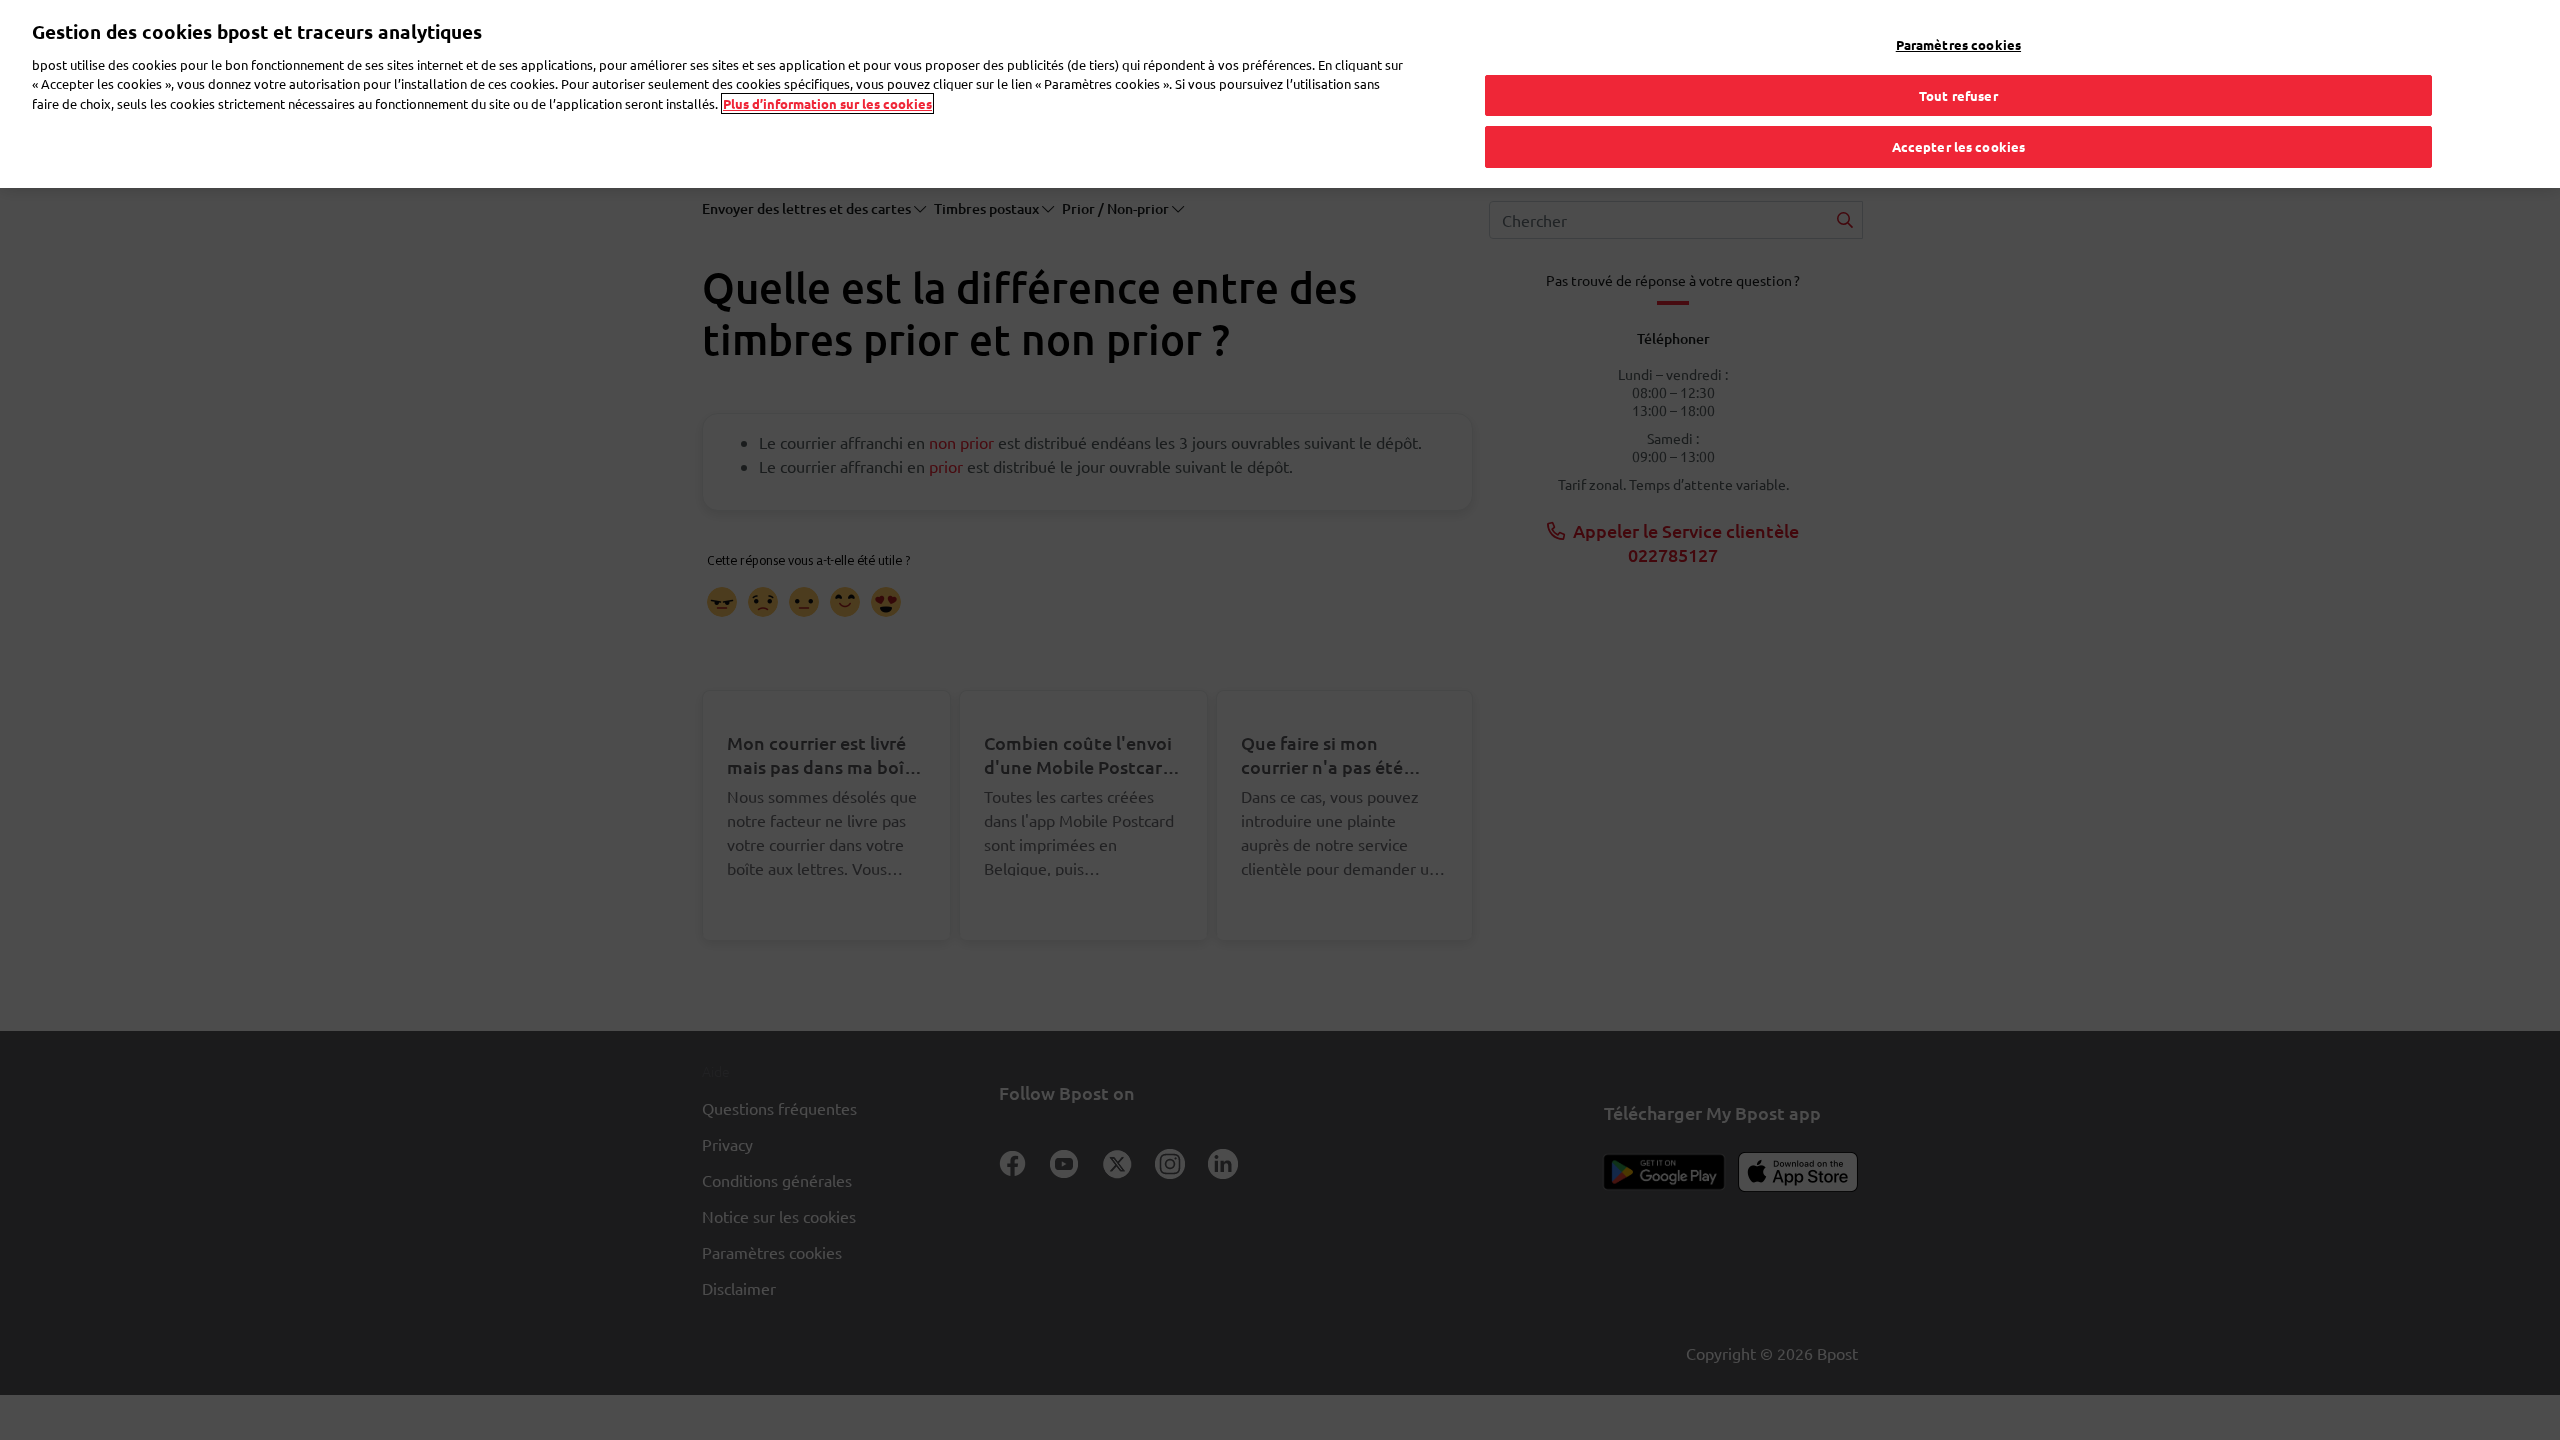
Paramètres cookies (1958, 44)
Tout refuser (1958, 95)
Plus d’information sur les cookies (827, 103)
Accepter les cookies (1959, 146)
